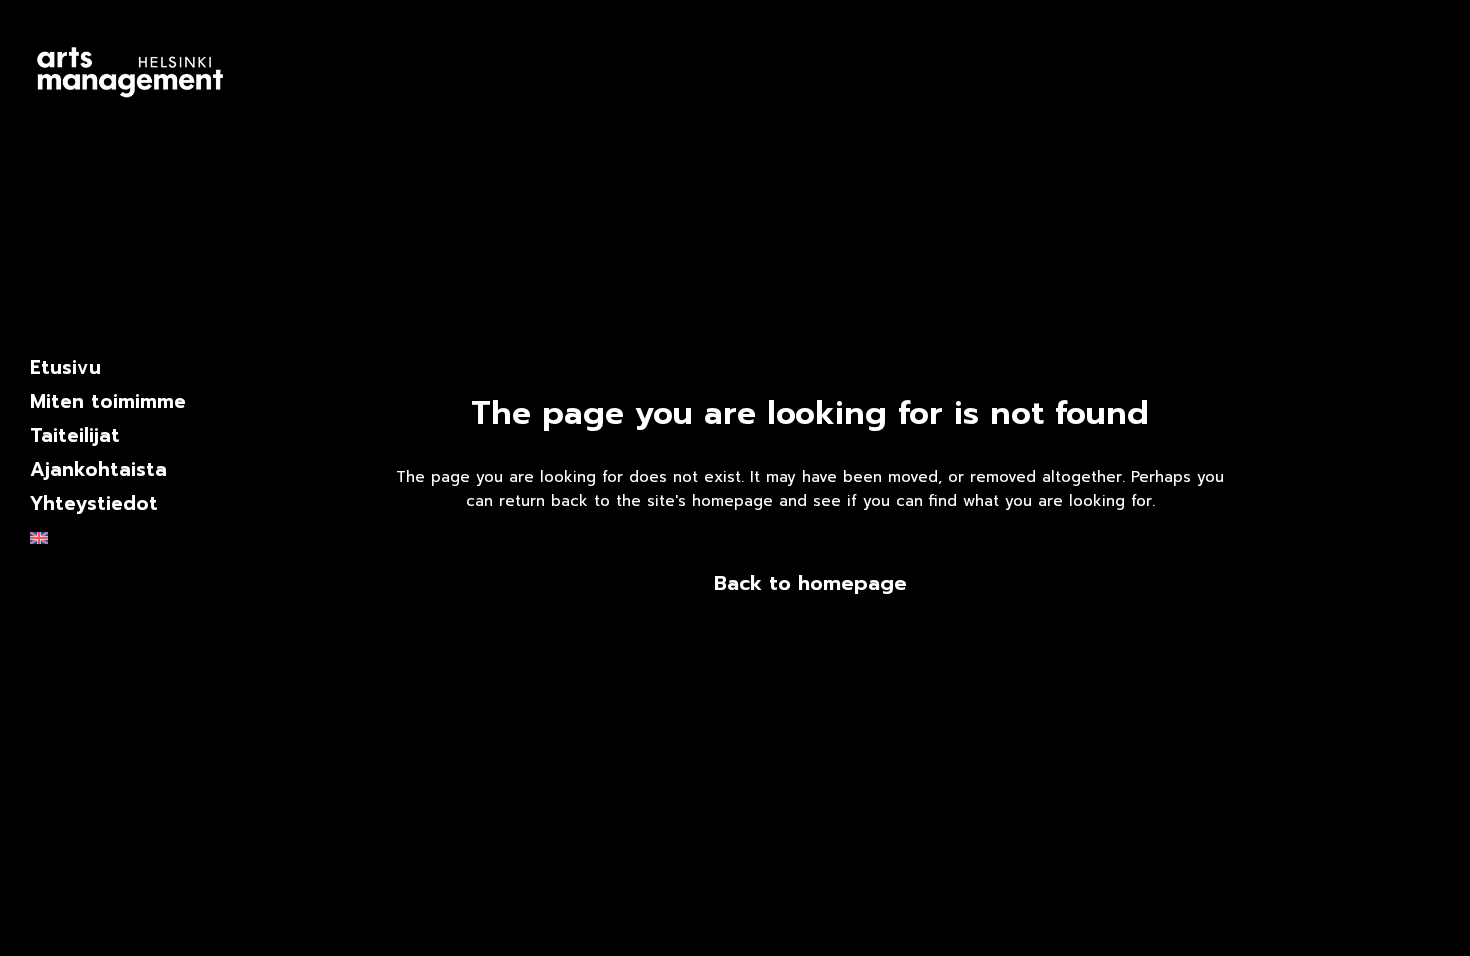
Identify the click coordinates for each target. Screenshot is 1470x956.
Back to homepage (810, 583)
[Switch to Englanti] (130, 538)
